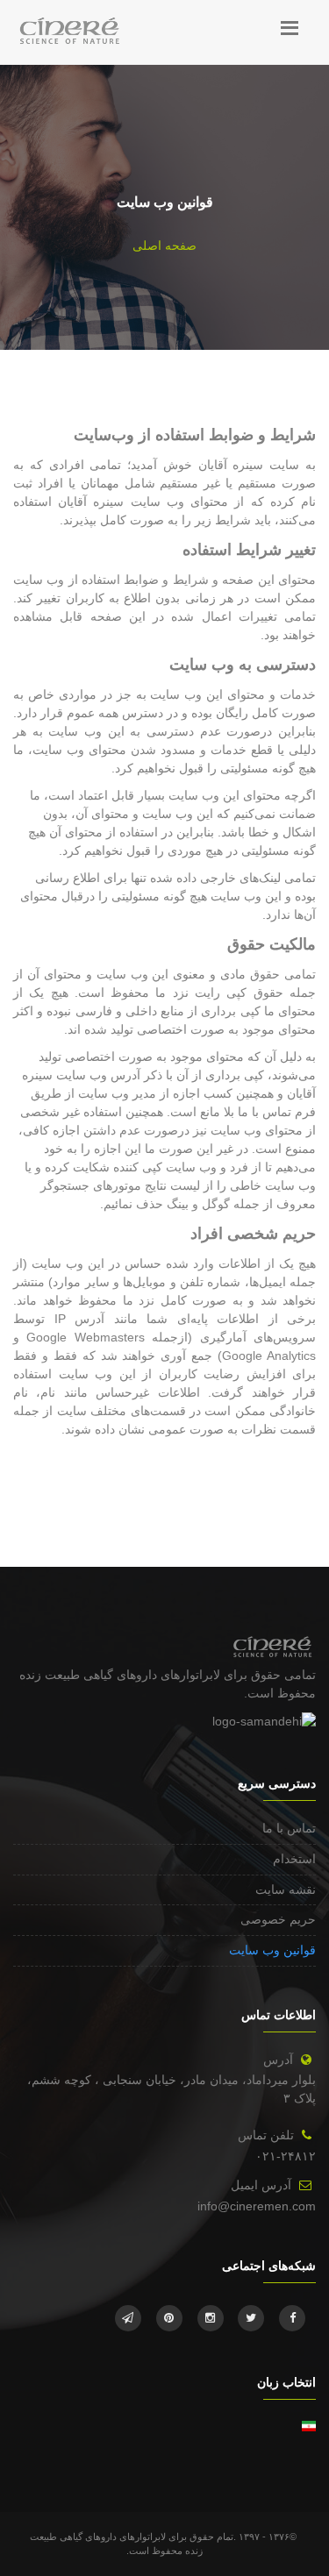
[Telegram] (128, 2318)
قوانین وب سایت (272, 1950)
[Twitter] (251, 2318)
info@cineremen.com (257, 2206)
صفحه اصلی (164, 246)
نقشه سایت (286, 1889)
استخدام (294, 1859)
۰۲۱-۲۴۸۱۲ (286, 2156)
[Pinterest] (169, 2318)
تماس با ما (289, 1828)
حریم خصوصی (278, 1919)
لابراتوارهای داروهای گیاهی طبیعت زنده (120, 1675)
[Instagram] (211, 2318)
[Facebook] (292, 2318)
